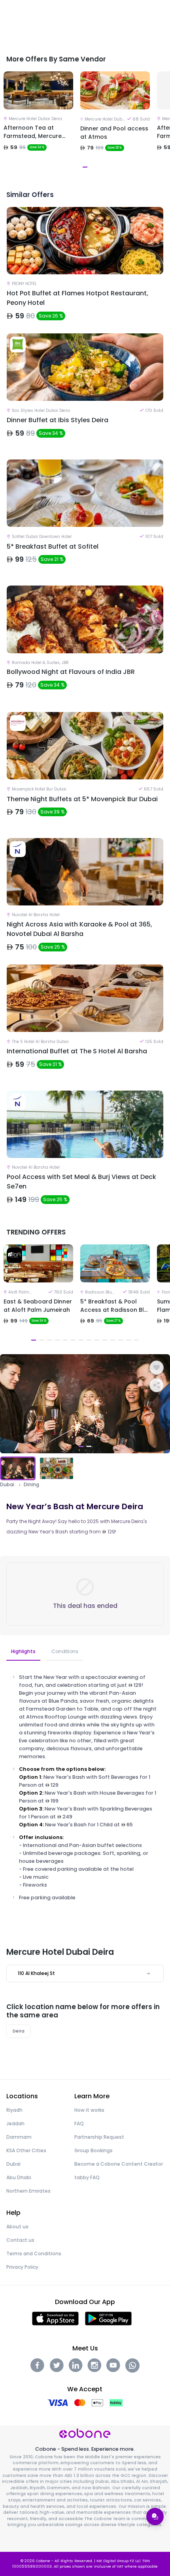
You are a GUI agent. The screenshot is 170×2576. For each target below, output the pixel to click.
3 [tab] (49, 1340)
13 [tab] (128, 1340)
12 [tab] (121, 1340)
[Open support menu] (155, 2517)
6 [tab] (73, 1340)
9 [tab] (97, 1340)
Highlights (23, 1651)
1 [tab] (34, 1340)
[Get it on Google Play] (109, 2318)
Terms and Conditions (34, 2254)
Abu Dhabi (19, 2177)
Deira (19, 2031)
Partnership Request (99, 2137)
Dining (31, 1485)
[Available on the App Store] (55, 2318)
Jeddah (15, 2123)
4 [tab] (57, 1340)
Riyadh (14, 2110)
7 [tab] (81, 1340)
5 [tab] (65, 1340)
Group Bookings (93, 2150)
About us (17, 2227)
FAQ (79, 2123)
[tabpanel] (38, 121)
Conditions (65, 1651)
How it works (89, 2110)
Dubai (7, 1485)
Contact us (20, 2240)
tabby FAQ (87, 2177)
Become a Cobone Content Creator (119, 2164)
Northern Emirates (28, 2191)
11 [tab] (113, 1340)
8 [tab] (89, 1340)
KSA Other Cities (26, 2150)
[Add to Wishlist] (157, 1368)
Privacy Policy (22, 2267)
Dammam (19, 2137)
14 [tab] (136, 1340)
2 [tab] (42, 1340)
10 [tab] (105, 1340)
